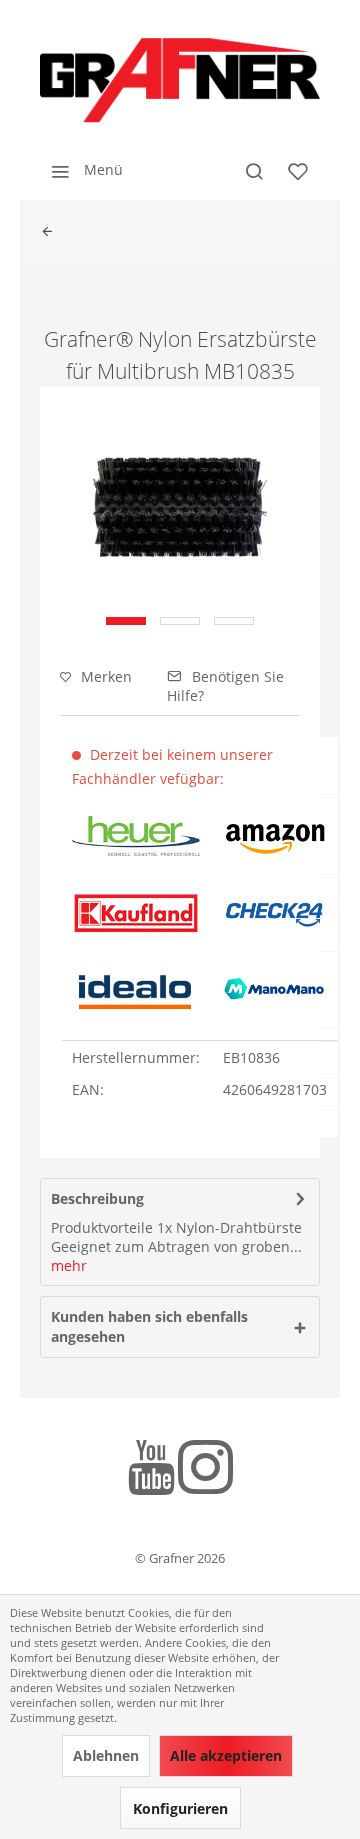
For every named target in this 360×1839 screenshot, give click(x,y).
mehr (69, 1265)
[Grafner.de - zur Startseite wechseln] (180, 80)
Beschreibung (97, 1198)
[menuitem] (81, 170)
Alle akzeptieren (226, 1755)
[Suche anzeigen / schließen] (254, 170)
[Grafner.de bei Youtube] (151, 1470)
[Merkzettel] (298, 170)
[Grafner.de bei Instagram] (205, 1470)
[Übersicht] (52, 232)
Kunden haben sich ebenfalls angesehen (149, 1326)
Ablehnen (106, 1755)
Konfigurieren (180, 1808)
